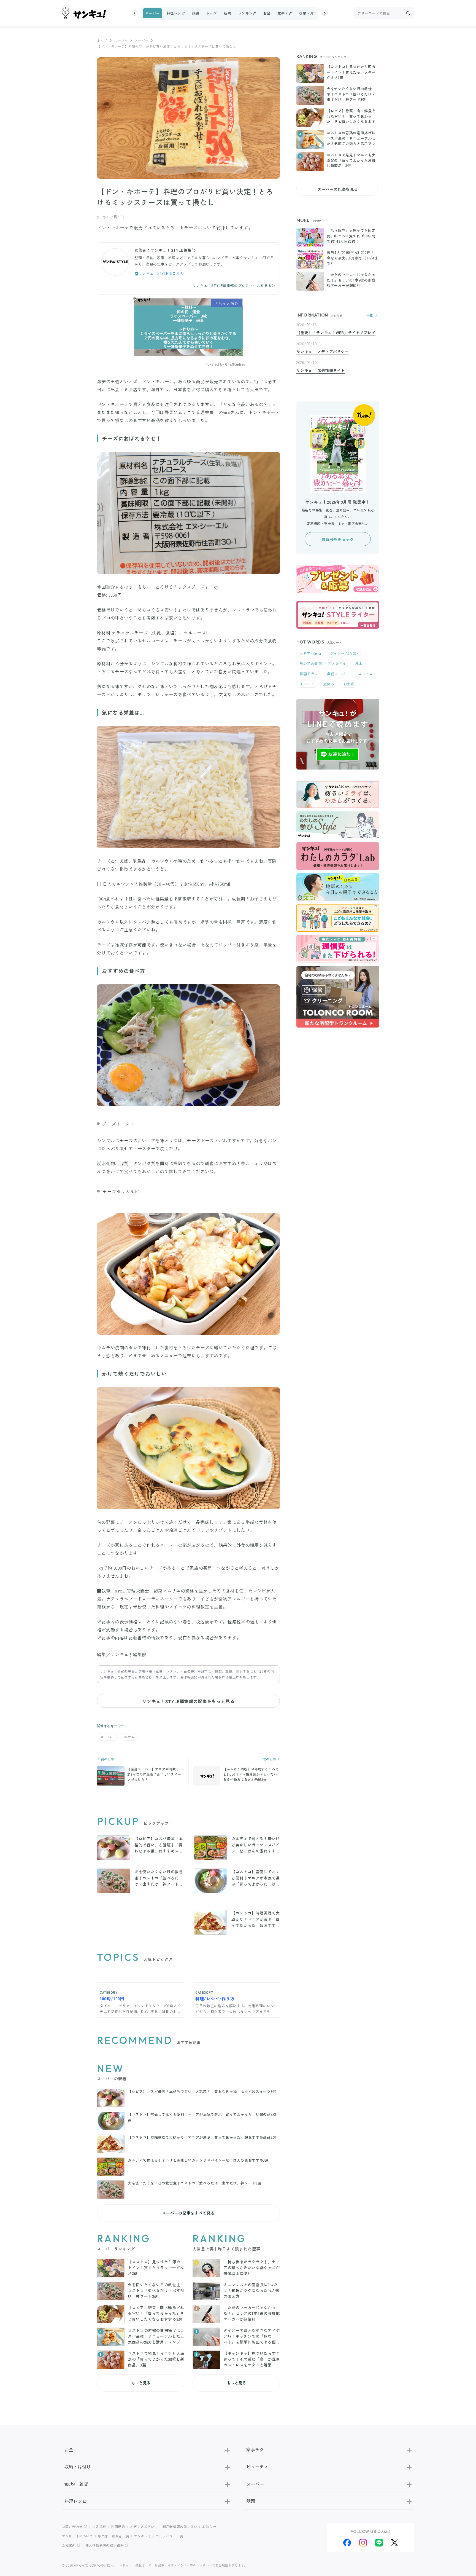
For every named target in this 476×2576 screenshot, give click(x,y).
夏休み (329, 684)
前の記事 (107, 1759)
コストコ (366, 674)
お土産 (349, 684)
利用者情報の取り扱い (180, 2527)
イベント (307, 684)
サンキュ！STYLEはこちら (161, 273)
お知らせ (209, 2527)
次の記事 (270, 1759)
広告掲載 (99, 2527)
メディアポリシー (144, 2527)
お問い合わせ (72, 2527)
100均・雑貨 (76, 2484)
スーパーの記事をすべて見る (188, 2213)
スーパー (152, 13)
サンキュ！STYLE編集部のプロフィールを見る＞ (234, 286)
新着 (227, 13)
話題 (195, 13)
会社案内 (69, 2545)
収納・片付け (310, 13)
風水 (359, 664)
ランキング (247, 13)
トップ (211, 13)
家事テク (285, 13)
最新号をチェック (338, 539)
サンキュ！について (77, 2536)
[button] (135, 13)
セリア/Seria (310, 653)
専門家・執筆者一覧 (113, 2536)
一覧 (370, 315)
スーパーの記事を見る (338, 189)
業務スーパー (338, 674)
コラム (129, 1737)
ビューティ (257, 2467)
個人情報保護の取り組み (105, 2545)
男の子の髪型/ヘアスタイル (323, 664)
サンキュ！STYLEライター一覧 (159, 2536)
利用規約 (118, 2527)
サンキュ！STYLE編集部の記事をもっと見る (188, 1701)
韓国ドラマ (309, 674)
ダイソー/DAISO (344, 653)
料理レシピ (176, 13)
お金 (267, 13)
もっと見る (141, 2383)
